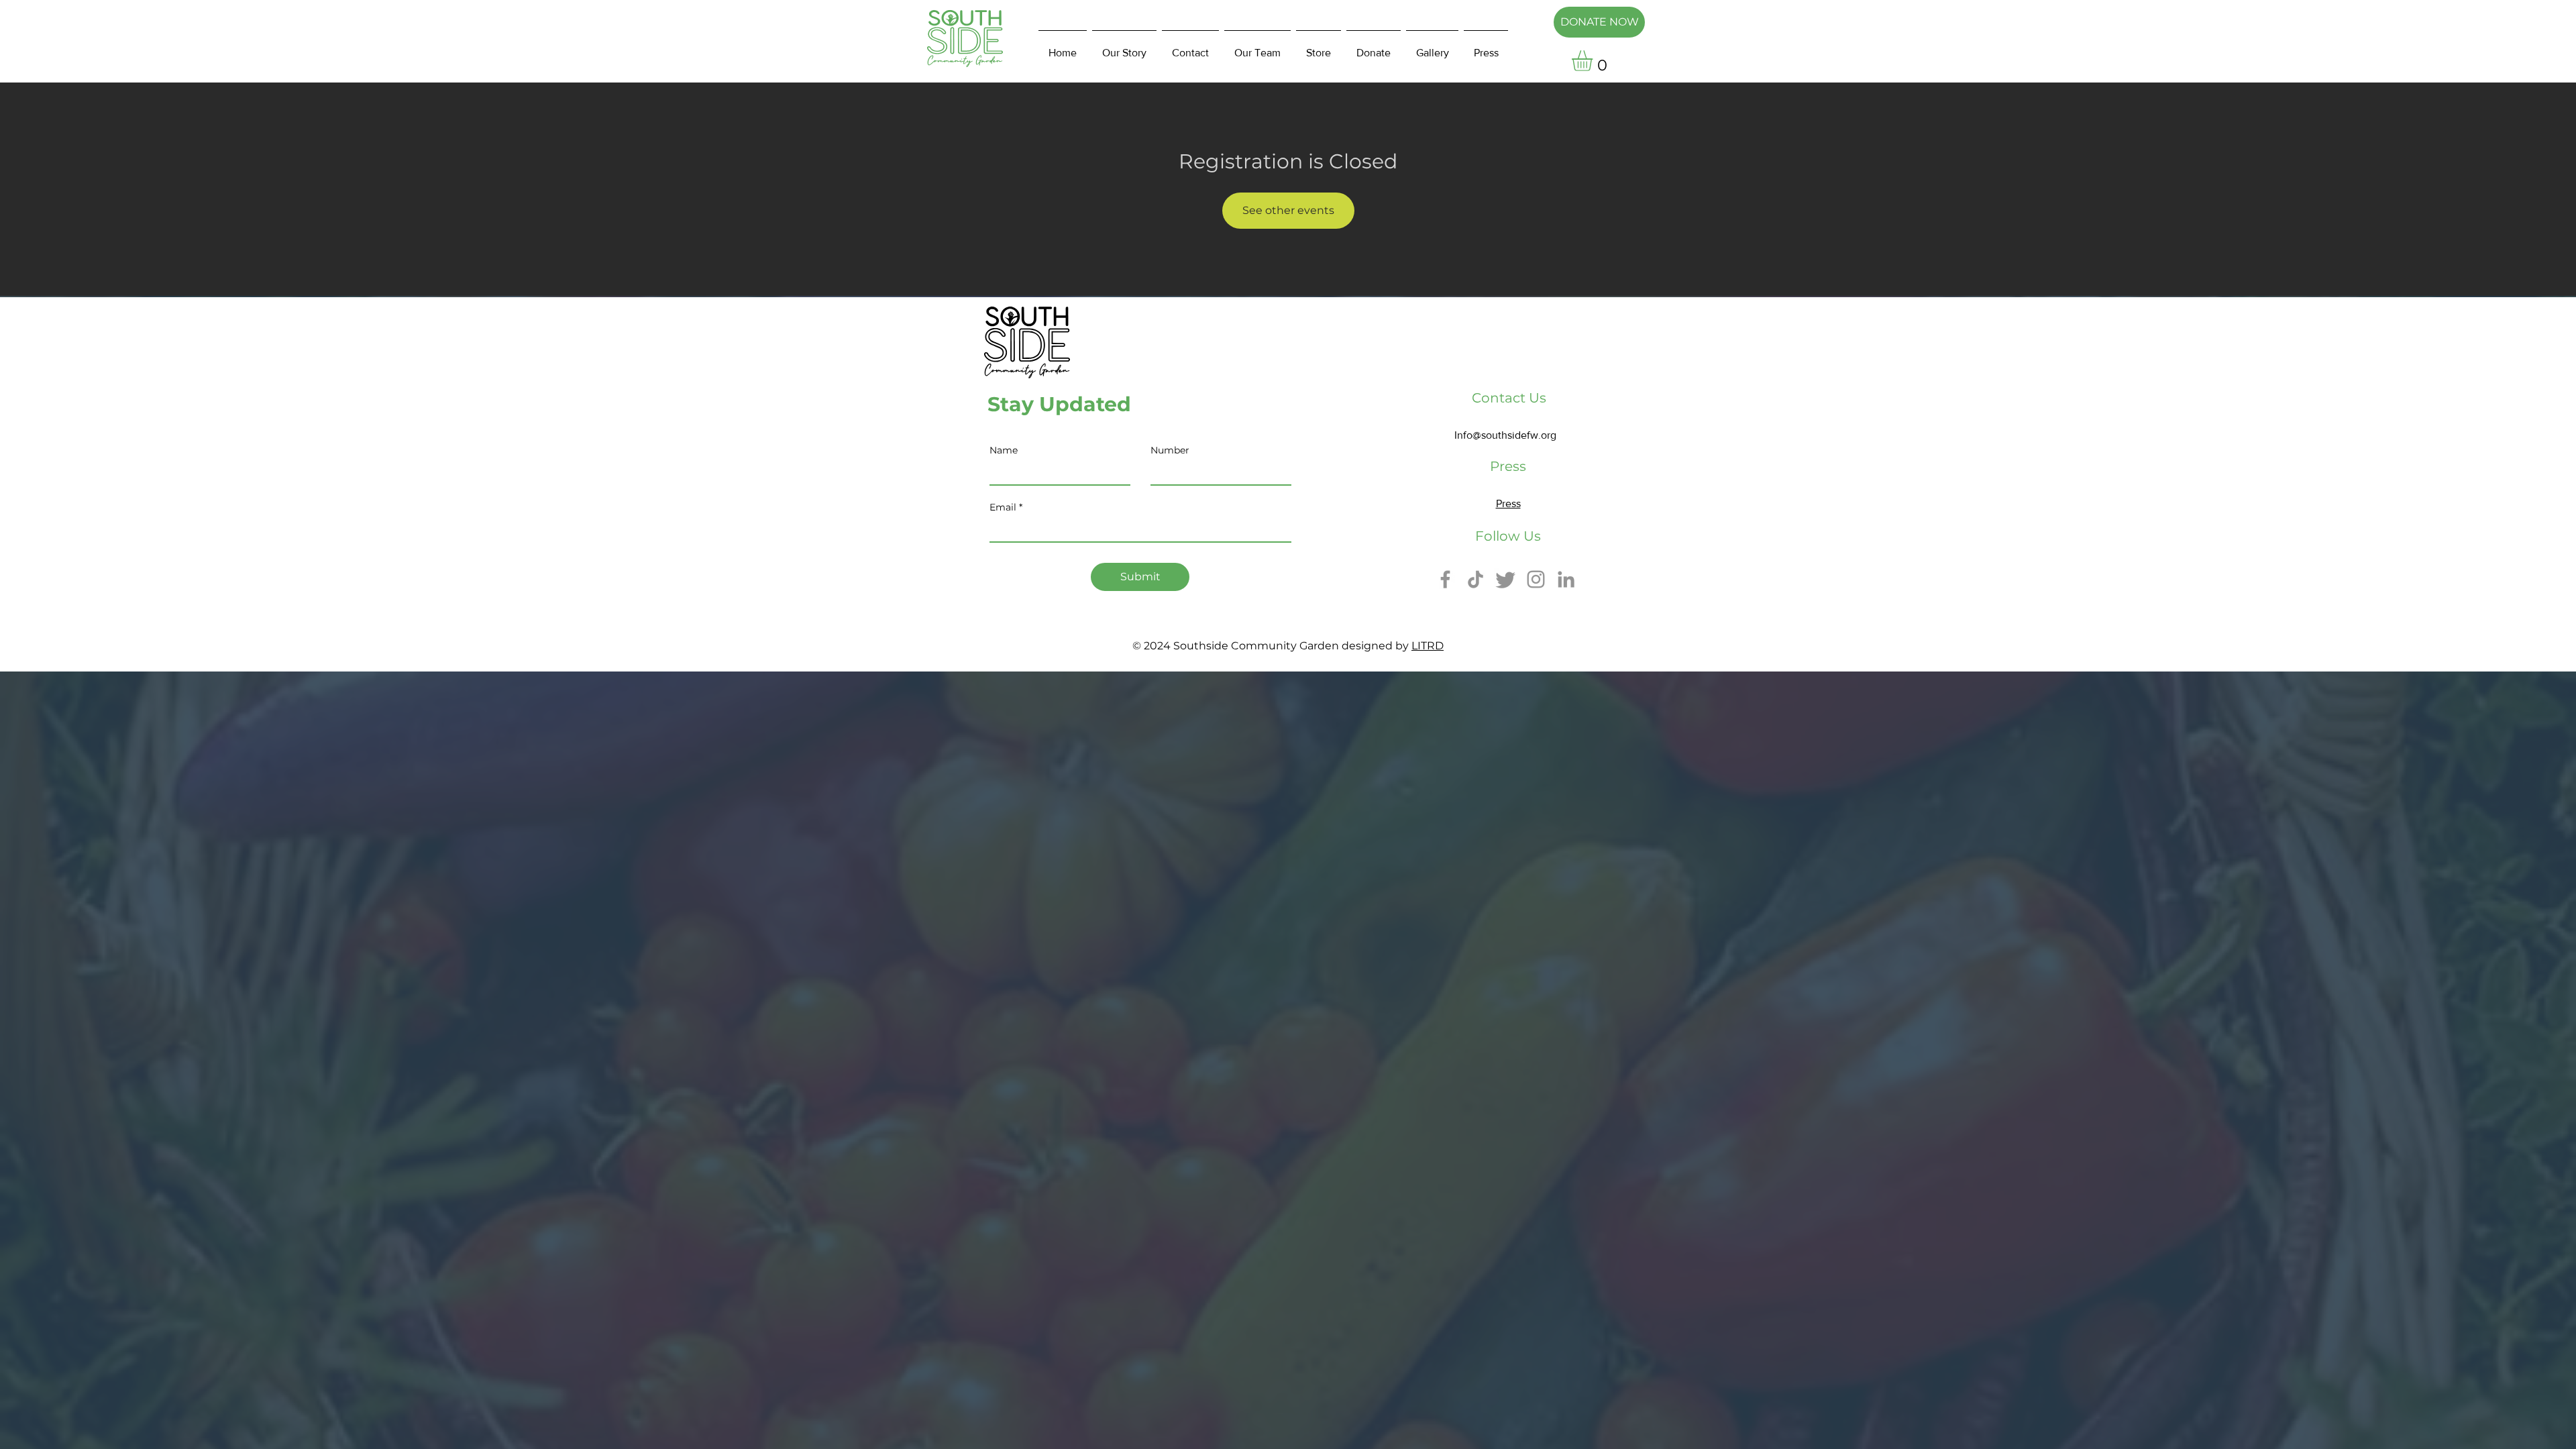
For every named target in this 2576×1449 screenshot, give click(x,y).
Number (1170, 450)
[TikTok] (1475, 579)
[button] (1594, 61)
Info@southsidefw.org (1505, 435)
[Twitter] (1506, 579)
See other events (1288, 210)
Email (1003, 507)
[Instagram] (1536, 579)
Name (1004, 450)
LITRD (1428, 646)
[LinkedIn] (1566, 579)
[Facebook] (1445, 579)
